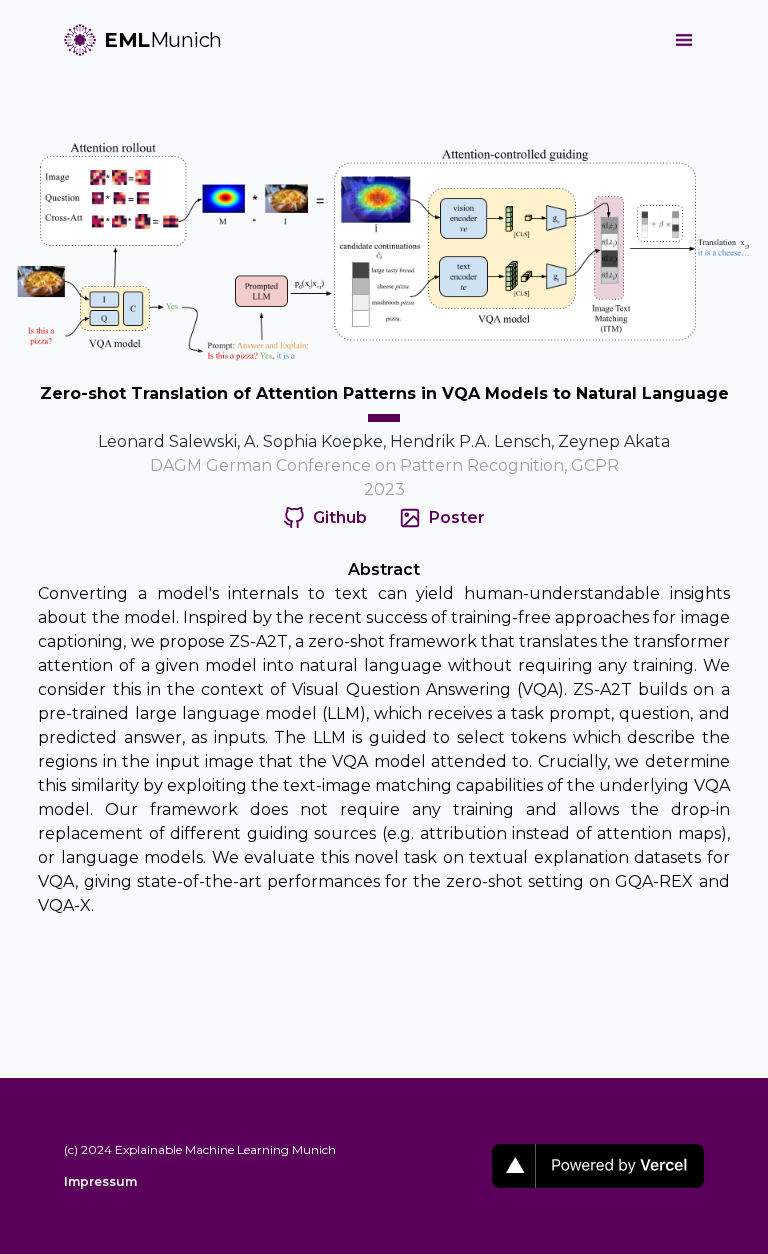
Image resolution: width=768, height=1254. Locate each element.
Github (340, 517)
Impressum (100, 1181)
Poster (457, 517)
